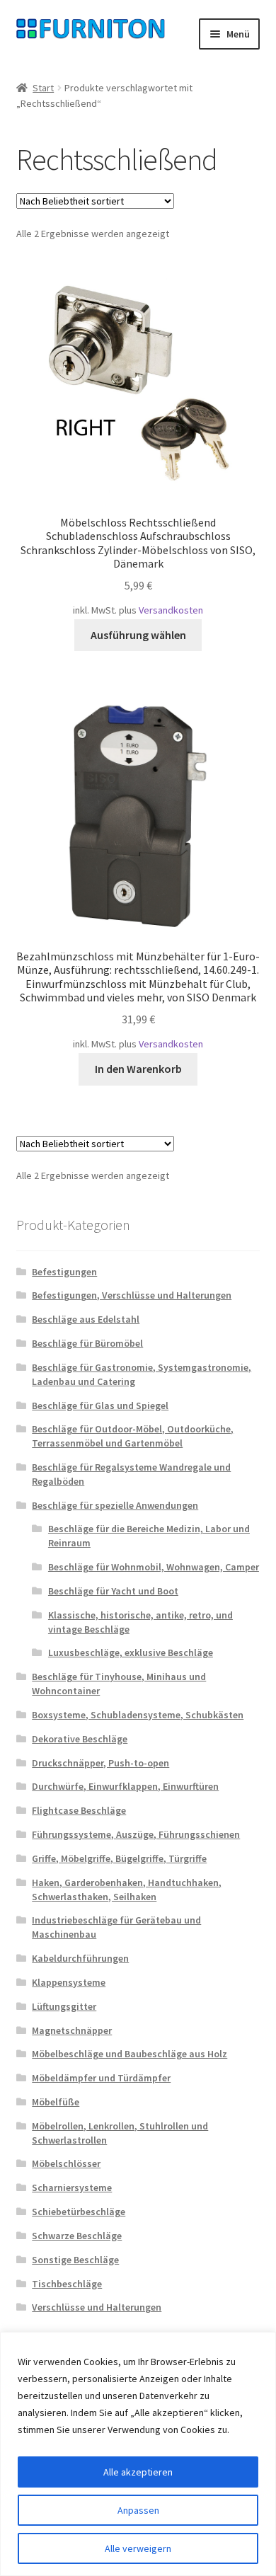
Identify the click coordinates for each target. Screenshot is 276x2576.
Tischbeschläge (67, 2284)
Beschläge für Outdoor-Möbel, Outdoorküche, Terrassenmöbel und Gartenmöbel (133, 1436)
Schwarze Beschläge (77, 2236)
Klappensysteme (69, 1982)
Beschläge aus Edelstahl (86, 1319)
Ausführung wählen (138, 635)
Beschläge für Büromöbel (87, 1343)
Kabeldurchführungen (80, 1958)
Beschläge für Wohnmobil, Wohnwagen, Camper (154, 1567)
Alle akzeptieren (138, 2472)
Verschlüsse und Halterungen (97, 2307)
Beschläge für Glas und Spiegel (100, 1405)
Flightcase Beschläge (79, 1810)
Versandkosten (171, 610)
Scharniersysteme (72, 2187)
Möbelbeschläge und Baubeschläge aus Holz (130, 2054)
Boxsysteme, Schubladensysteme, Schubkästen (138, 1715)
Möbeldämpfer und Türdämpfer (101, 2078)
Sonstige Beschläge (75, 2260)
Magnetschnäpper (72, 2030)
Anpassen (138, 2510)
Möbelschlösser (66, 2163)
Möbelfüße (56, 2102)
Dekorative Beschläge (80, 1739)
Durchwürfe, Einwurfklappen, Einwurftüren (125, 1786)
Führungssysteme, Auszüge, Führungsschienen (136, 1834)
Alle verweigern (138, 2548)
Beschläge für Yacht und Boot (113, 1591)
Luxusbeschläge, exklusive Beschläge (131, 1652)
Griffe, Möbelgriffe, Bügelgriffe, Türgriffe (119, 1858)
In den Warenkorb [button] (138, 1069)
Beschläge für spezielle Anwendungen (115, 1505)
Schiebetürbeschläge (79, 2212)
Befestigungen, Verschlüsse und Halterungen (132, 1295)
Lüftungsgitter (64, 2006)
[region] (138, 2454)
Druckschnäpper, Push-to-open (100, 1763)
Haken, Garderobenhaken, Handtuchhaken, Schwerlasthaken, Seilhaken (127, 1890)
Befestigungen (64, 1272)
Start (43, 88)
